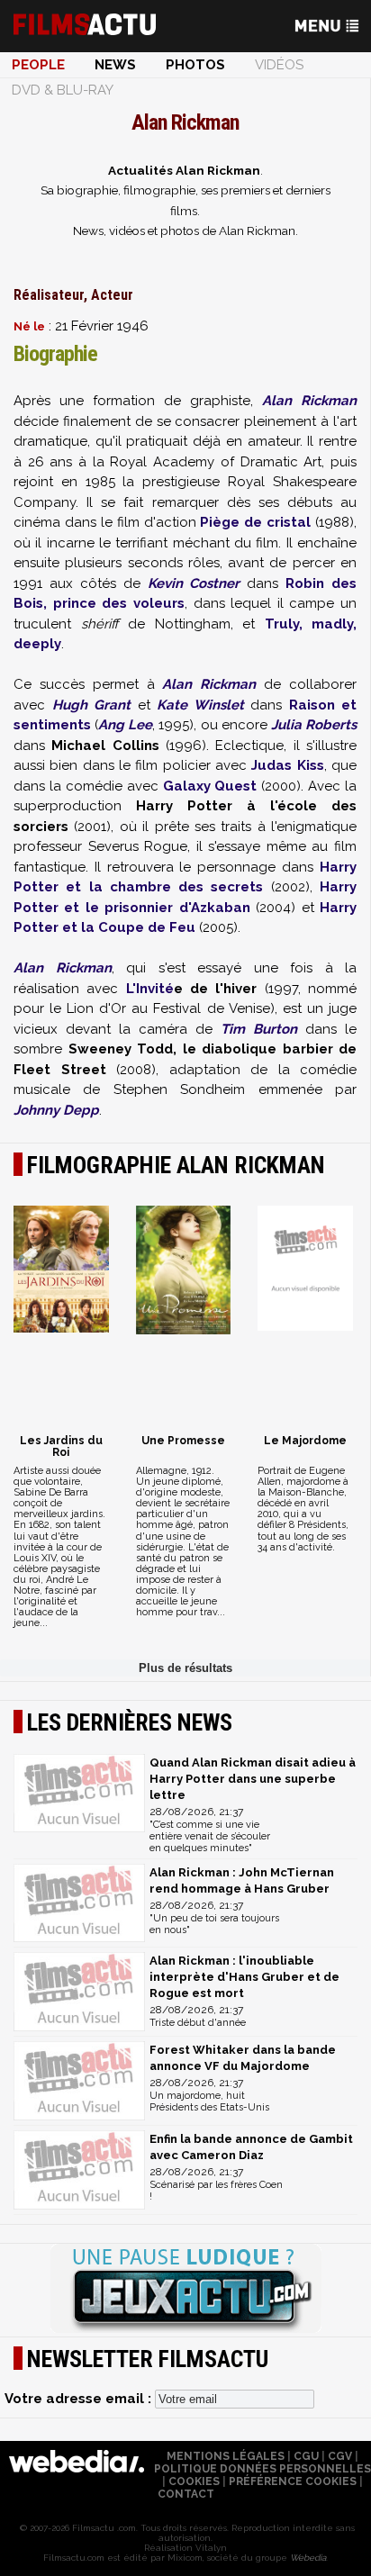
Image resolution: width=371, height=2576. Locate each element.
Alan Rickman (309, 401)
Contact (186, 2494)
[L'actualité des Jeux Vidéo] (185, 2290)
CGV (340, 2456)
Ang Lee (125, 725)
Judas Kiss (287, 765)
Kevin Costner (194, 583)
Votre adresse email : (80, 2399)
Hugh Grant (92, 705)
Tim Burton (259, 1029)
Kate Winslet (200, 705)
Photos (195, 65)
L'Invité (150, 989)
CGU (306, 2456)
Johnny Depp (56, 1110)
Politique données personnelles (262, 2469)
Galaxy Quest (210, 786)
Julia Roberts (314, 725)
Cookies (194, 2481)
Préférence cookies (293, 2481)
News (115, 65)
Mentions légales (226, 2456)
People (38, 65)
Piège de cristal (255, 522)
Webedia (308, 2558)
